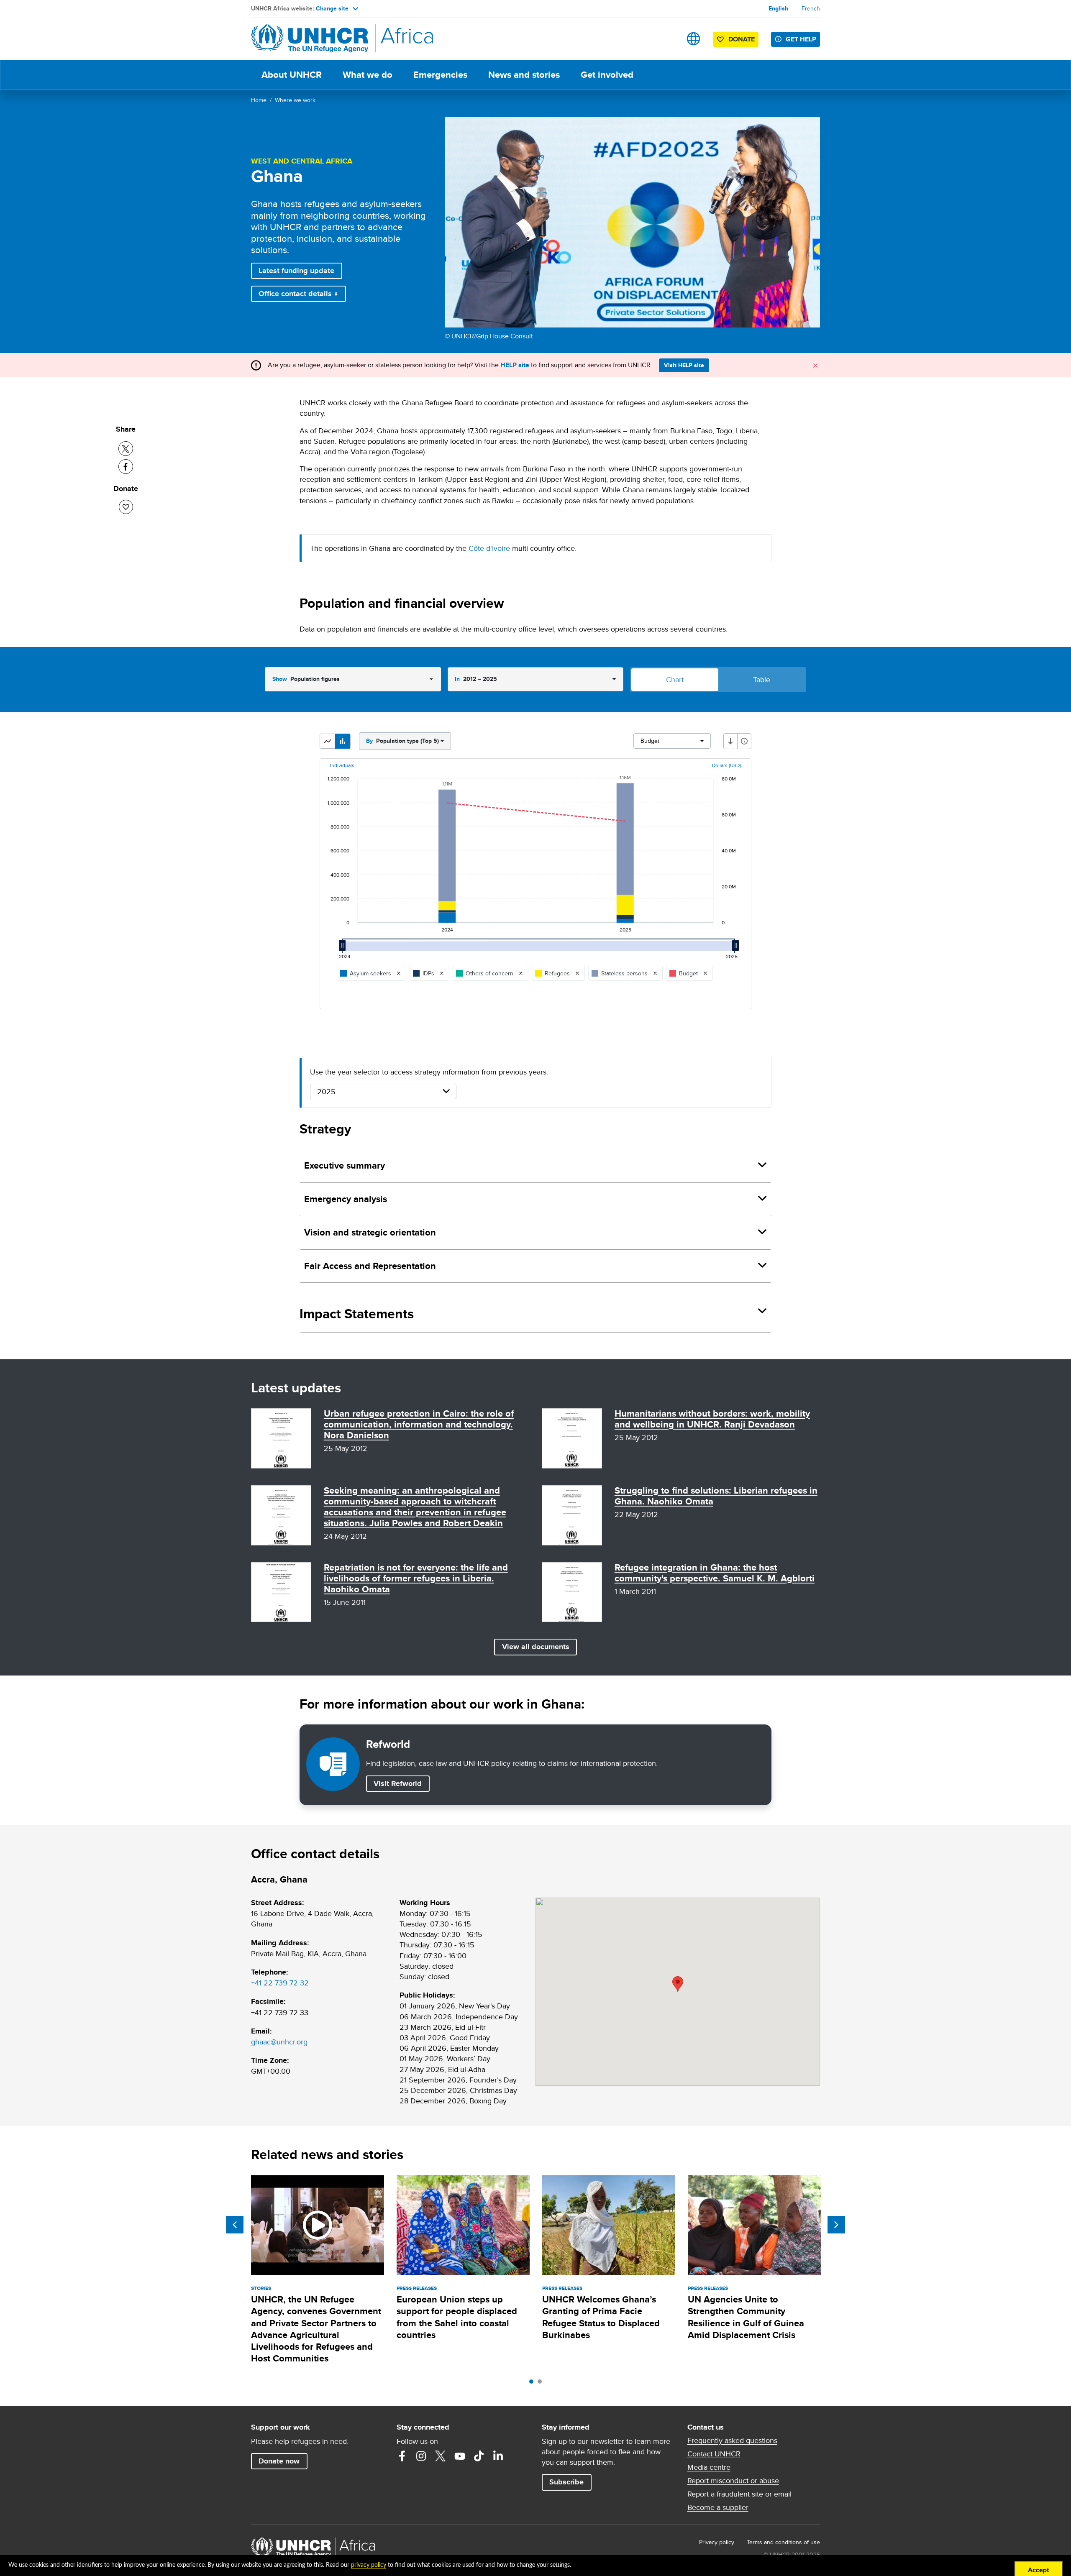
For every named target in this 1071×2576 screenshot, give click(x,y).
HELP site (515, 365)
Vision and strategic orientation (370, 1232)
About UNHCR (292, 75)
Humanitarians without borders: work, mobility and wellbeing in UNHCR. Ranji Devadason (712, 1419)
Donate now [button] (279, 2461)
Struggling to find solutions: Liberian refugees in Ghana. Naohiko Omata (716, 1496)
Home (259, 100)
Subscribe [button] (566, 2482)
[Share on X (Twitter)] (126, 449)
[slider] (345, 949)
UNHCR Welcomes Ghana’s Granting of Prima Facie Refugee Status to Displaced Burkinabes (601, 2317)
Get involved (607, 75)
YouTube (460, 2456)
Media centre (709, 2467)
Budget (650, 741)
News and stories (524, 75)
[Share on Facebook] (126, 467)
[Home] (310, 39)
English (778, 8)
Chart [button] (675, 679)
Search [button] (667, 39)
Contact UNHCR (714, 2454)
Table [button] (762, 679)
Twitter (441, 2456)
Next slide (836, 2225)
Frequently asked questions (732, 2440)
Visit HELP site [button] (684, 365)
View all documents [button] (536, 1647)
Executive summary (345, 1165)
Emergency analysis (346, 1199)
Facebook (402, 2456)
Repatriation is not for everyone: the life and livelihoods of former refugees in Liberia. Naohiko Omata (416, 1578)
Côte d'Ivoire (489, 548)
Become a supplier (718, 2507)
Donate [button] (737, 41)
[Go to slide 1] (533, 2384)
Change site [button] (332, 8)
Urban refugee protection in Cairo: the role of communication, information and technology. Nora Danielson (419, 1424)
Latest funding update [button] (296, 271)
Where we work (295, 100)
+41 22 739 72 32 (280, 1983)
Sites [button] (693, 39)
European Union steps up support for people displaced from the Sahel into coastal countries (457, 2317)
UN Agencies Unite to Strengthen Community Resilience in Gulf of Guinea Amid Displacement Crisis (746, 2317)
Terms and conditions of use (783, 2542)
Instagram (421, 2456)
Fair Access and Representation (370, 1266)
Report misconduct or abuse (733, 2481)
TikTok (479, 2456)
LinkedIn (498, 2456)
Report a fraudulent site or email (739, 2494)
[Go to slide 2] (542, 2384)
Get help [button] (801, 39)
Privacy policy (717, 2542)
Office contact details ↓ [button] (298, 294)
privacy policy (369, 2565)
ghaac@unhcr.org (279, 2042)
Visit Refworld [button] (401, 1783)
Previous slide (235, 2225)
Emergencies (440, 75)
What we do (368, 75)
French (811, 8)
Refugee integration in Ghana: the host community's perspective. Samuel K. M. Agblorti (715, 1573)
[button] (328, 741)
